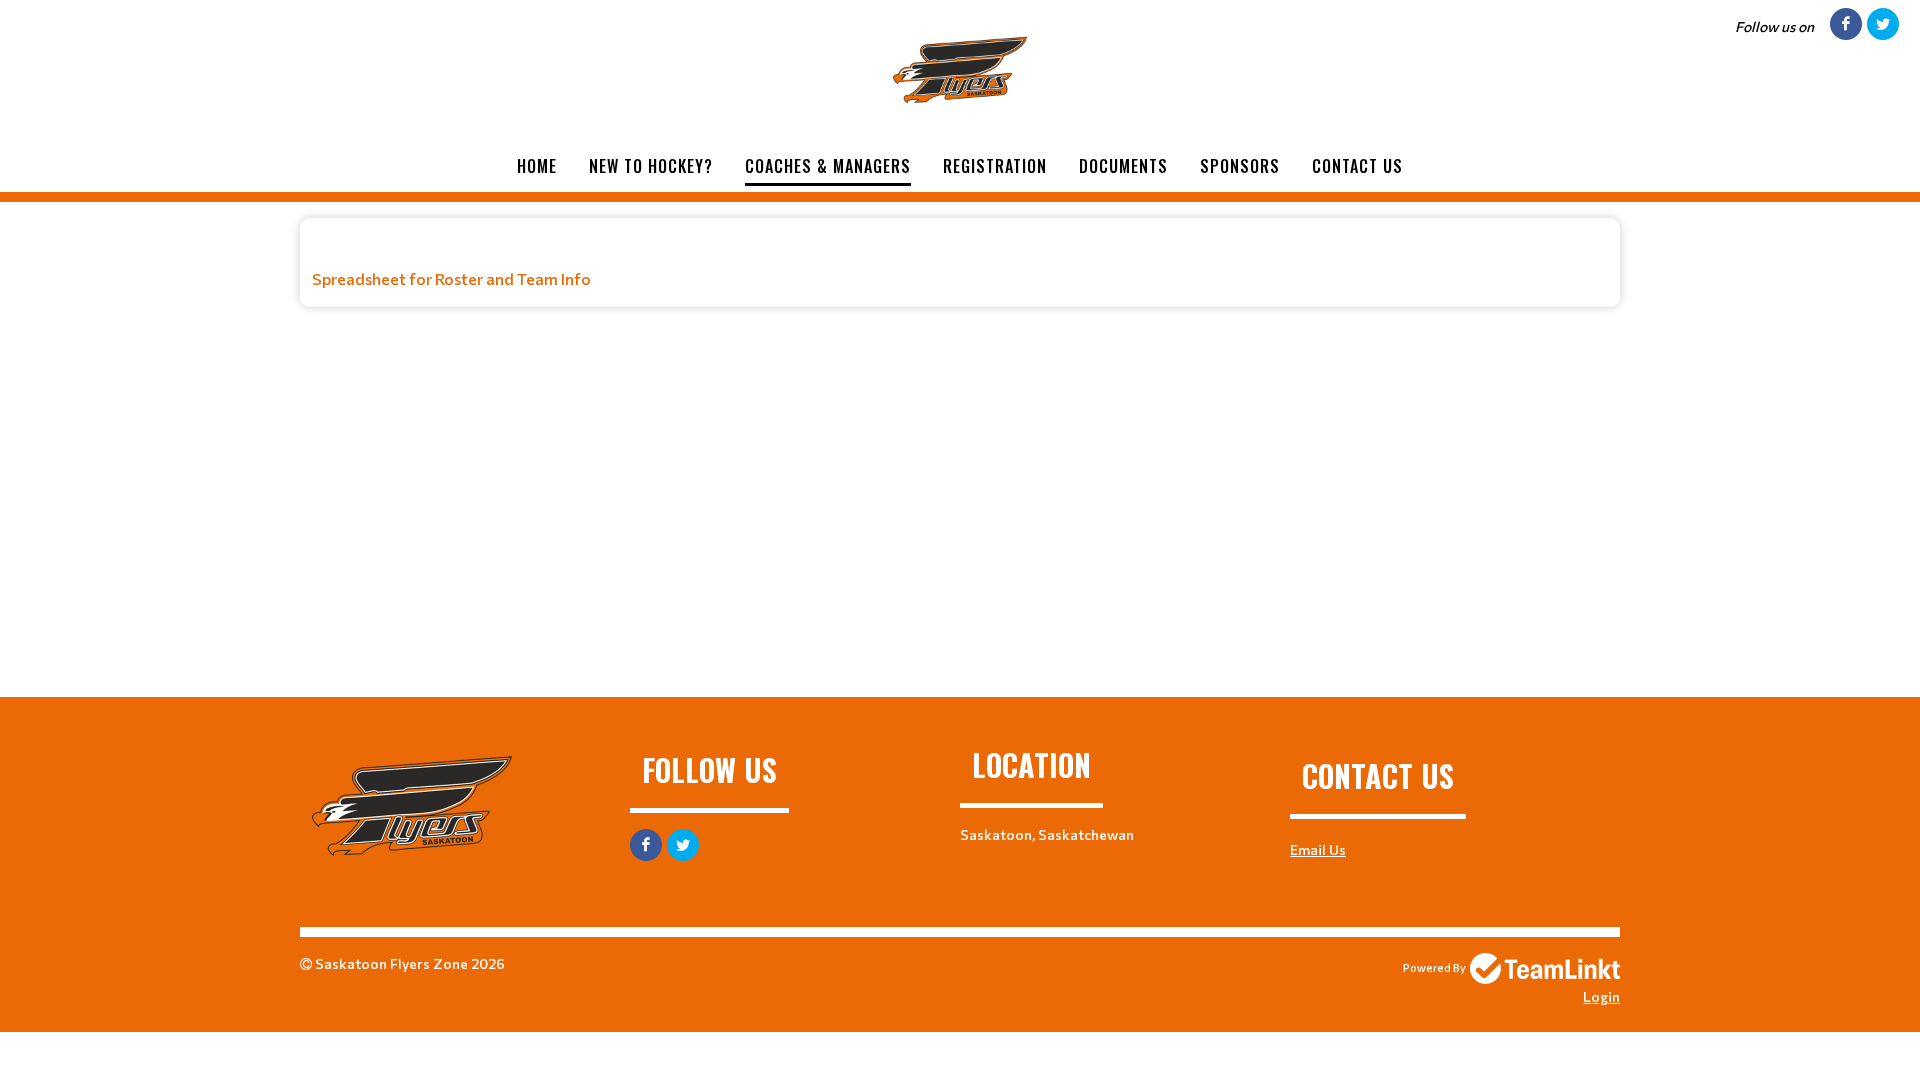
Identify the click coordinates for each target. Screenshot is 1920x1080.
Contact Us (1357, 166)
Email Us (1318, 849)
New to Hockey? (651, 166)
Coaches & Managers (828, 166)
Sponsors (1240, 166)
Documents (1123, 166)
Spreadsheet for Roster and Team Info (451, 278)
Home (537, 166)
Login (1601, 996)
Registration (995, 166)
